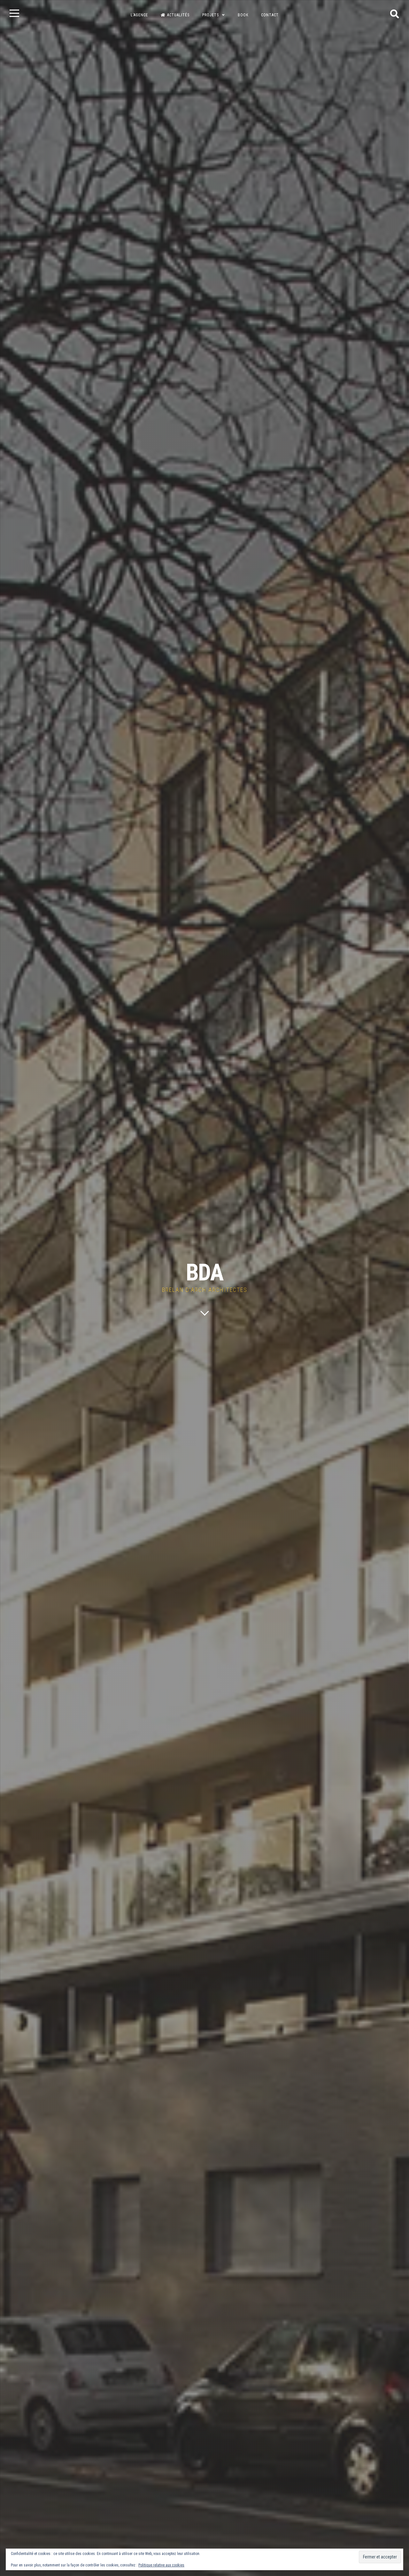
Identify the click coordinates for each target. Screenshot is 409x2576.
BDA (204, 1273)
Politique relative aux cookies (161, 2565)
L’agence (139, 15)
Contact (270, 15)
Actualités (178, 15)
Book (243, 15)
